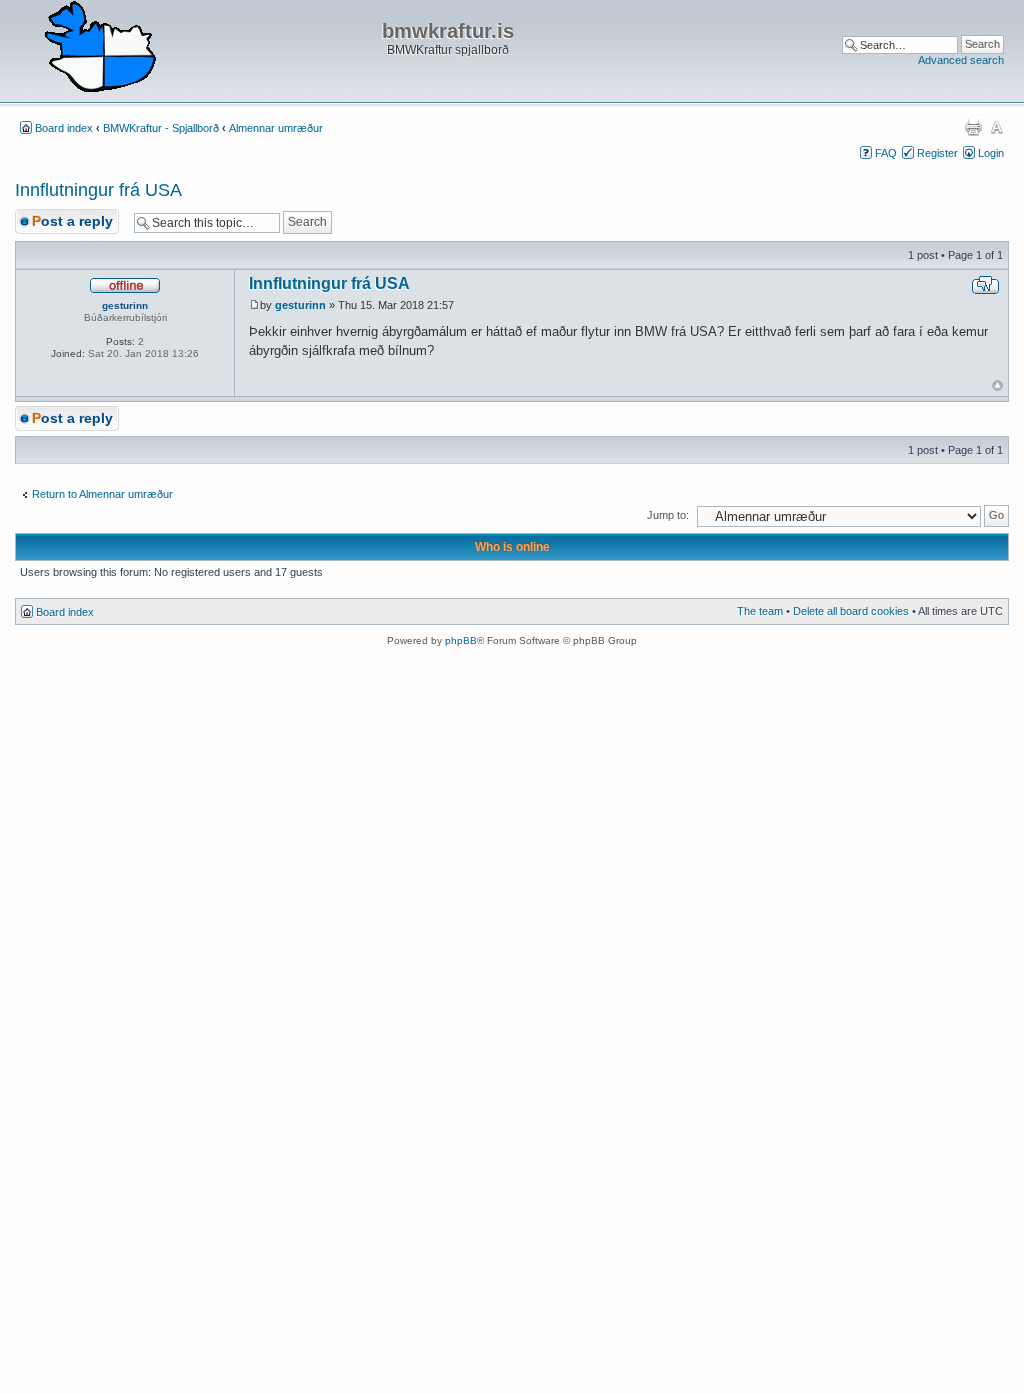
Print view (973, 127)
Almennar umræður (276, 128)
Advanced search (961, 60)
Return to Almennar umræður (102, 494)
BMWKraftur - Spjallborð (161, 128)
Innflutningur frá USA (98, 190)
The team (760, 611)
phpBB (461, 640)
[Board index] (100, 48)
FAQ (886, 153)
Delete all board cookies (851, 611)
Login (991, 153)
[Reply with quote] (985, 285)
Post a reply (72, 221)
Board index (64, 128)
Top (997, 385)
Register (937, 153)
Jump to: (668, 515)
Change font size (996, 127)
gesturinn (300, 305)
